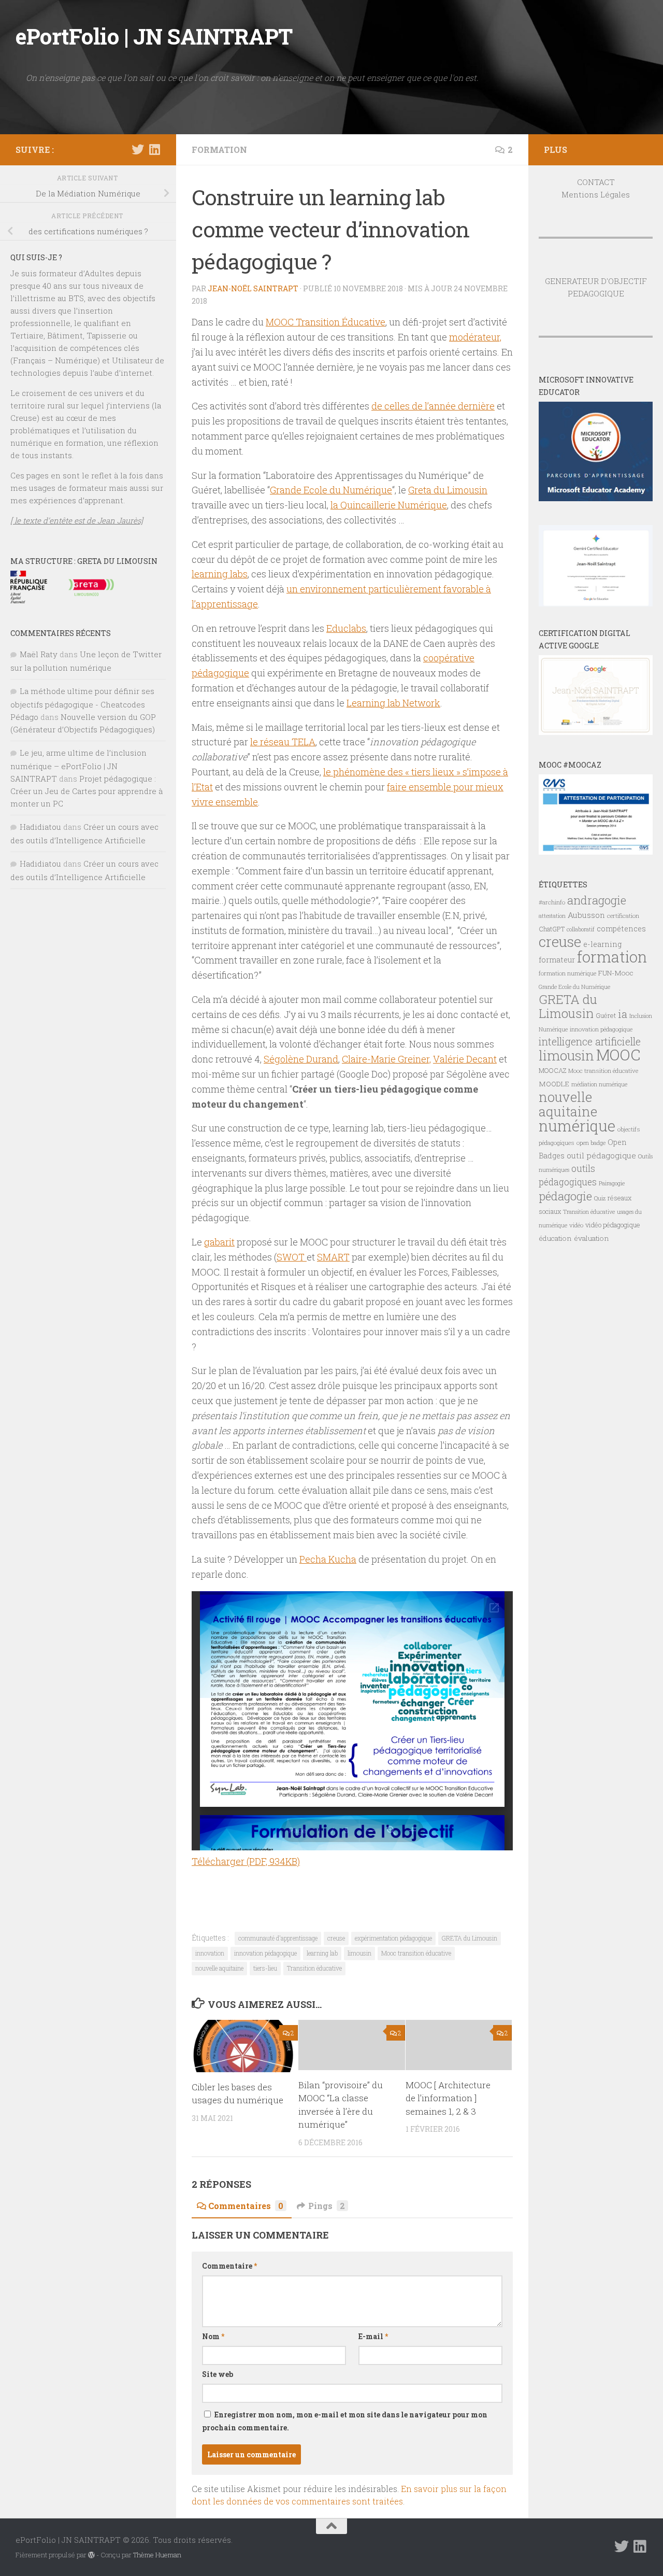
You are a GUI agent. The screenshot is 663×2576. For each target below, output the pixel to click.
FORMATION (219, 150)
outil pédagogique (601, 1155)
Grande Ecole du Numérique (331, 490)
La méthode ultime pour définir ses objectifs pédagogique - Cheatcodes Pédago (82, 704)
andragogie (597, 900)
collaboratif (581, 929)
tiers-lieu (265, 1968)
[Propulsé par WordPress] (91, 2555)
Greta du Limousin (448, 490)
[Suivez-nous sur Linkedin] (154, 149)
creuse (336, 1938)
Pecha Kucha (328, 1559)
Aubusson (586, 915)
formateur (557, 960)
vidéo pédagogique (613, 1225)
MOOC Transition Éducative (326, 322)
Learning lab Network (393, 703)
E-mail (373, 2336)
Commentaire (229, 2266)
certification (623, 916)
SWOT (292, 1257)
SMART (333, 1257)
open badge (591, 1143)
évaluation (592, 1238)
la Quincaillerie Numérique (389, 505)
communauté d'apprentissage (278, 1938)
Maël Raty (39, 654)
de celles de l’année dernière (433, 406)
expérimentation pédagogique (393, 1938)
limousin (359, 1953)
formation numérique (567, 973)
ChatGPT (552, 929)
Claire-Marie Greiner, (386, 1059)
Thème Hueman (157, 2555)
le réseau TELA (283, 742)
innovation (210, 1953)
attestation (552, 916)
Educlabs (346, 628)
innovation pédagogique (265, 1953)
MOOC (618, 1055)
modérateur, (475, 337)
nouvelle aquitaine (219, 1968)
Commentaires (246, 2206)
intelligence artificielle (590, 1042)
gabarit (219, 1242)
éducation (555, 1238)
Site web (218, 2374)
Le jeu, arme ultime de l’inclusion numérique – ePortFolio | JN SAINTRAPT (78, 766)
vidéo (576, 1225)
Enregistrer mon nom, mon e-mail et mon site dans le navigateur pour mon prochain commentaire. (345, 2421)
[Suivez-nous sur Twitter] (138, 149)
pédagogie (565, 1196)
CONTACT (596, 182)
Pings (327, 2206)
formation (612, 957)
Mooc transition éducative (416, 1953)
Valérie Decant (465, 1059)
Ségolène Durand (301, 1059)
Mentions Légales (596, 194)
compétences (621, 929)
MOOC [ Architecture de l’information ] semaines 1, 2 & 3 (448, 2098)
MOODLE (554, 1084)
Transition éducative (314, 1968)
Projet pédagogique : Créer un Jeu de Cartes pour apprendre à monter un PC (87, 791)
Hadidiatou (40, 827)
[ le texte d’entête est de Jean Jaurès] (77, 520)
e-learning (602, 944)
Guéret (606, 1015)
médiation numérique (599, 1084)
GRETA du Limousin (470, 1938)
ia (623, 1014)
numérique (577, 1126)
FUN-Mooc (616, 973)
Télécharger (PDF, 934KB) (246, 1861)
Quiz (600, 1198)
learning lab (322, 1953)
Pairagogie (612, 1183)
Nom (213, 2336)
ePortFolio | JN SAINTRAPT (154, 36)
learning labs (220, 574)
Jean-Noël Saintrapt (253, 288)
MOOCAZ (552, 1070)
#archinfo (552, 902)
